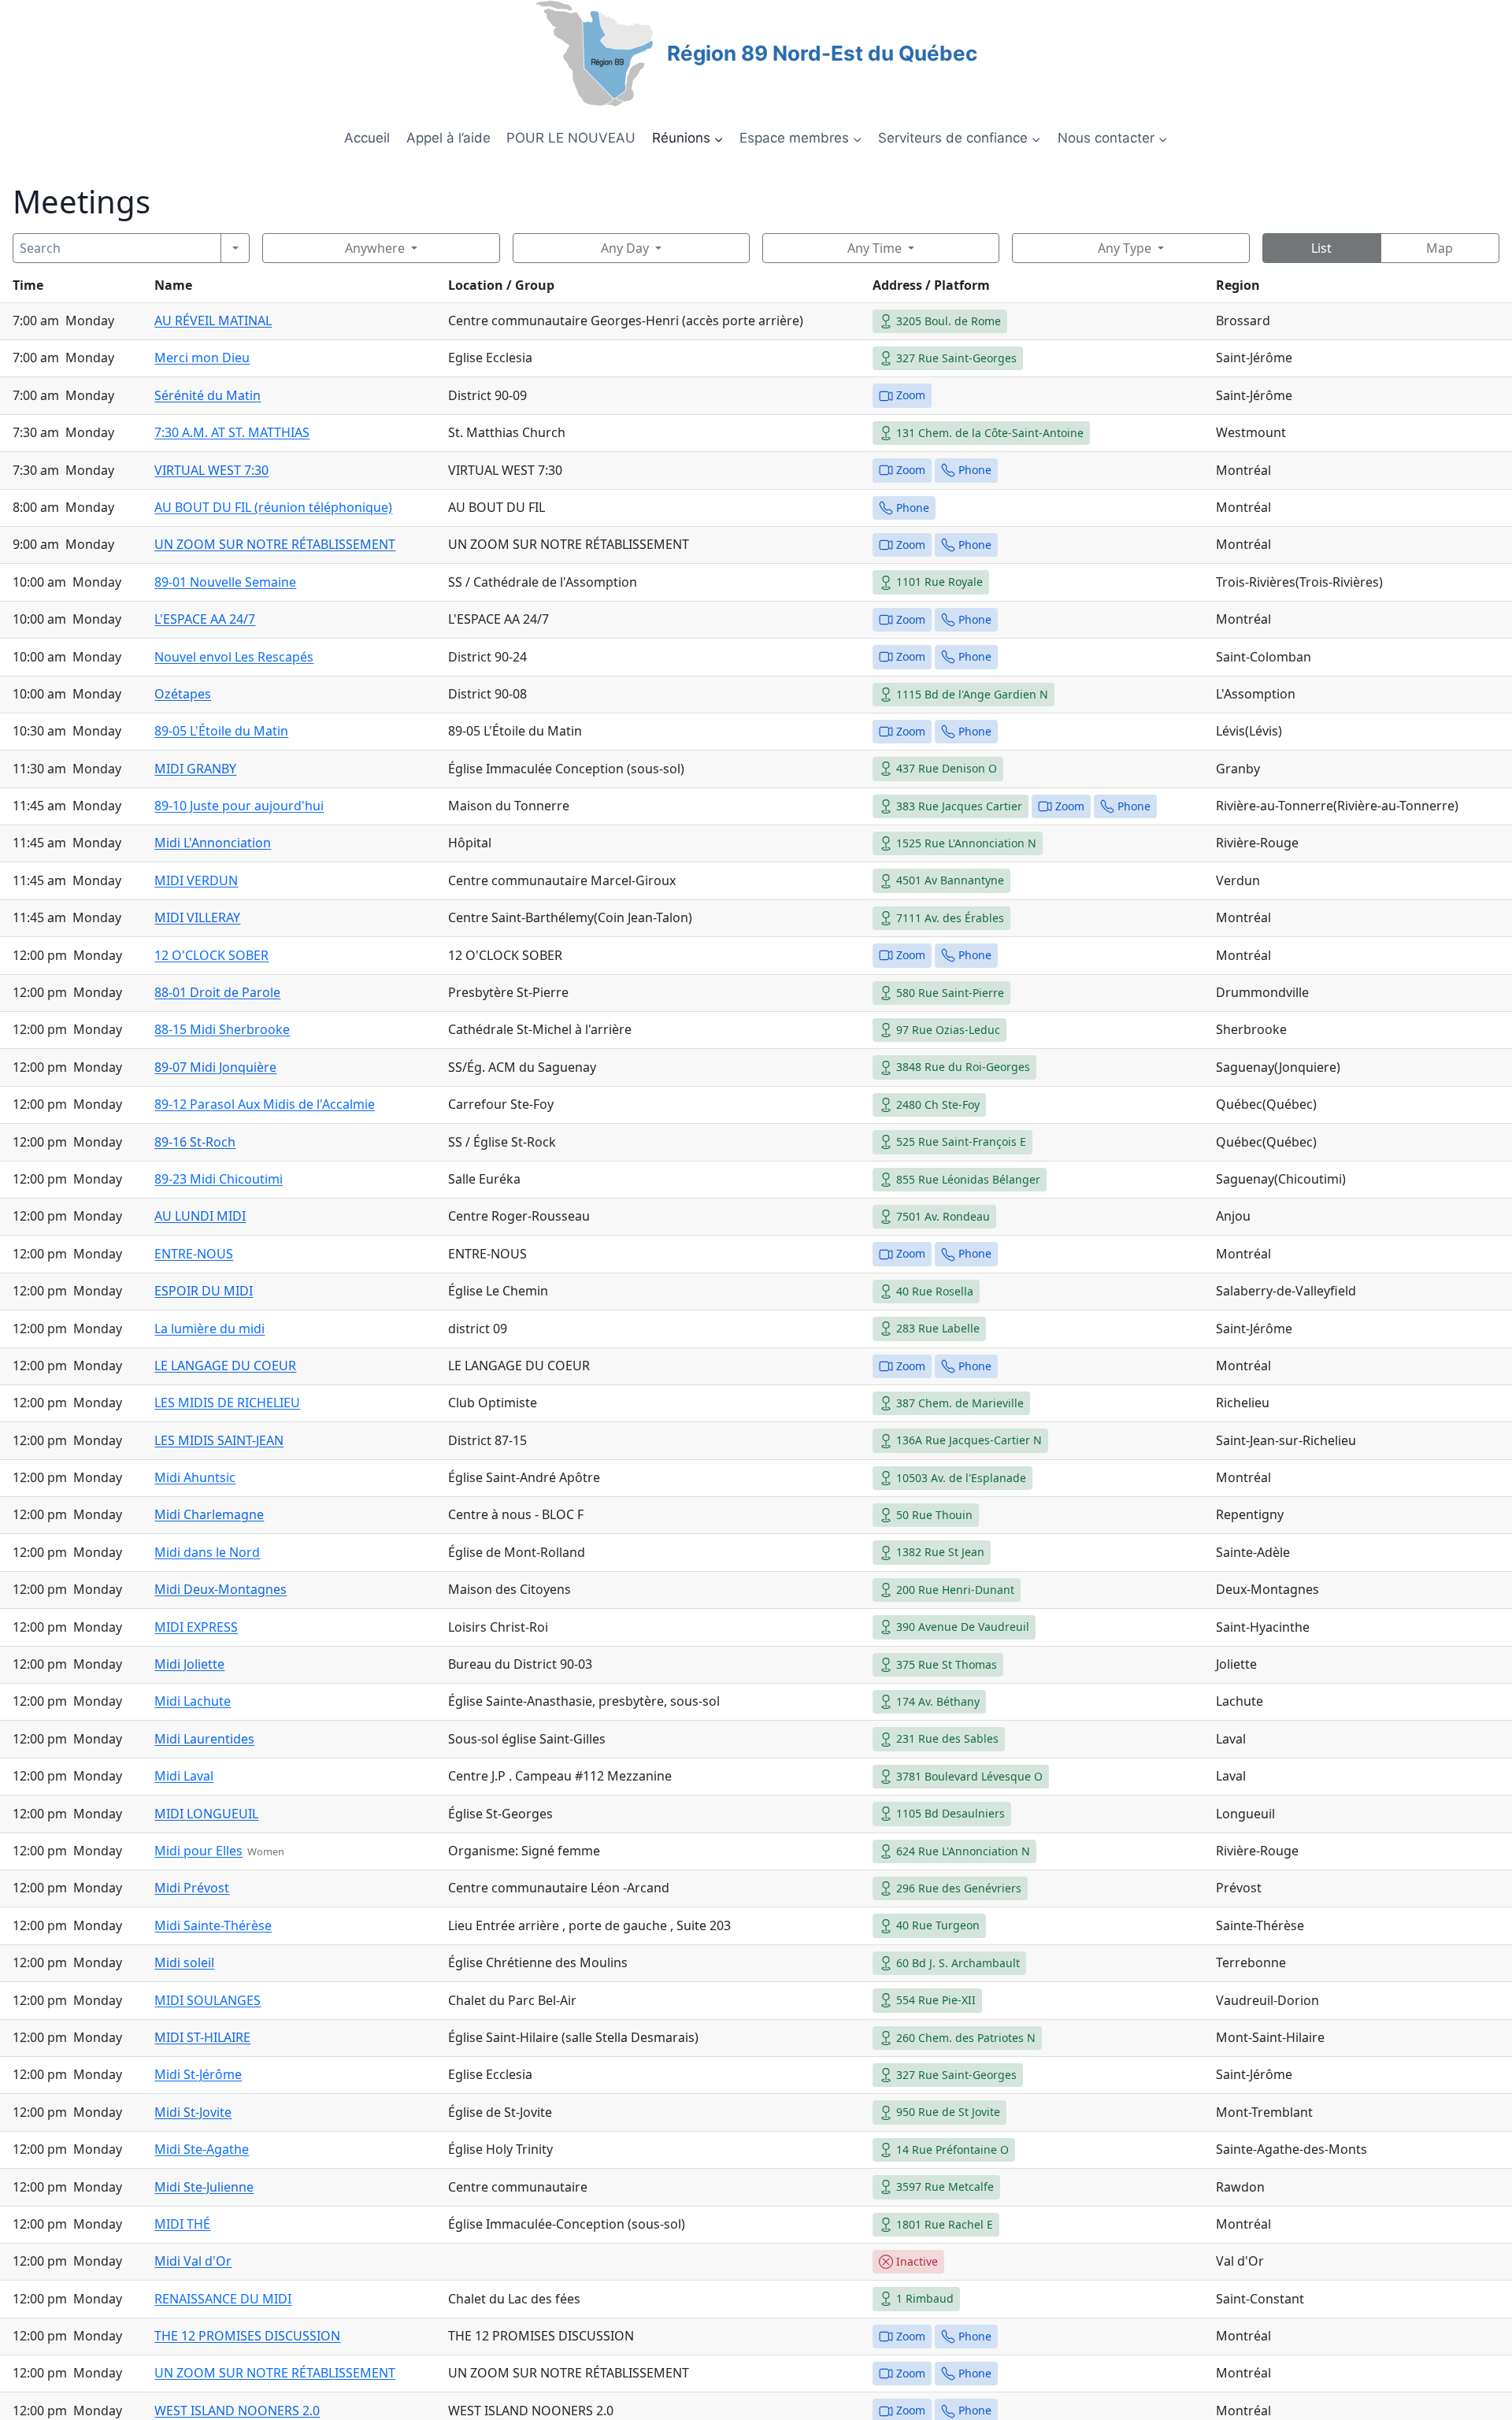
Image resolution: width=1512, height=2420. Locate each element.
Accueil (367, 138)
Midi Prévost (192, 1888)
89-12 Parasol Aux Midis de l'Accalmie (265, 1104)
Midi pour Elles (198, 1851)
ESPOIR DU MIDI (204, 1291)
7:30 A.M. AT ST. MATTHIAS (232, 432)
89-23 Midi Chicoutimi (219, 1179)
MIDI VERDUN (196, 880)
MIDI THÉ (182, 2224)
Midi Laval (184, 1776)
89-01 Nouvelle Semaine (225, 582)
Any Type (1125, 248)
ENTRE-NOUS (194, 1254)
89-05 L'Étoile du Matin (221, 731)
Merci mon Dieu (202, 358)
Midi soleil (184, 1962)
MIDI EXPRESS (196, 1627)
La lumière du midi (209, 1329)
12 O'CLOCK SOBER (211, 955)
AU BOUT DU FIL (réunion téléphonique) (273, 507)
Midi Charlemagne (209, 1514)
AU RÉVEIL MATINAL (213, 321)
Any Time (875, 248)
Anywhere (375, 248)
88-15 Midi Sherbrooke (222, 1029)
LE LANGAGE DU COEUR (225, 1366)
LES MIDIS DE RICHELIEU (227, 1403)
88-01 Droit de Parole (217, 992)
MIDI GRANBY (195, 769)
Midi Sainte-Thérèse (213, 1925)
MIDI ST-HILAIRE (202, 2037)
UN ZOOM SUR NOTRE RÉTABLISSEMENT (275, 544)
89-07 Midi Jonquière (215, 1067)
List (1321, 248)
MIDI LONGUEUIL (206, 1814)
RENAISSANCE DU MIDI (223, 2299)
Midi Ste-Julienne (204, 2187)
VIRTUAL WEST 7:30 (211, 470)
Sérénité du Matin (208, 395)
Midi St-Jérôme (198, 2074)
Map (1440, 248)
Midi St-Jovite (193, 2112)
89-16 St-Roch (195, 1142)
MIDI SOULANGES (208, 2000)
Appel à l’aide (448, 138)
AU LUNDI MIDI (200, 1216)
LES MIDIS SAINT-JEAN (219, 1440)
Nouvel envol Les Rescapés (234, 657)
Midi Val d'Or (193, 2261)
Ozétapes (183, 694)
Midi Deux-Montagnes (220, 1589)
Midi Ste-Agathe (202, 2149)
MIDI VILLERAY (197, 917)
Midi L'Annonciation (213, 843)
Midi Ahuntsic (195, 1477)
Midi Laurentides (204, 1739)
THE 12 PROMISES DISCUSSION (247, 2336)
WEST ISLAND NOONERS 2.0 (237, 2411)
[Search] (235, 248)
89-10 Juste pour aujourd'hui (239, 806)
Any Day (625, 248)
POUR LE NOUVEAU (571, 138)
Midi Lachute (193, 1701)
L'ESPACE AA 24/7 (205, 619)
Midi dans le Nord (207, 1552)
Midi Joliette (189, 1664)
